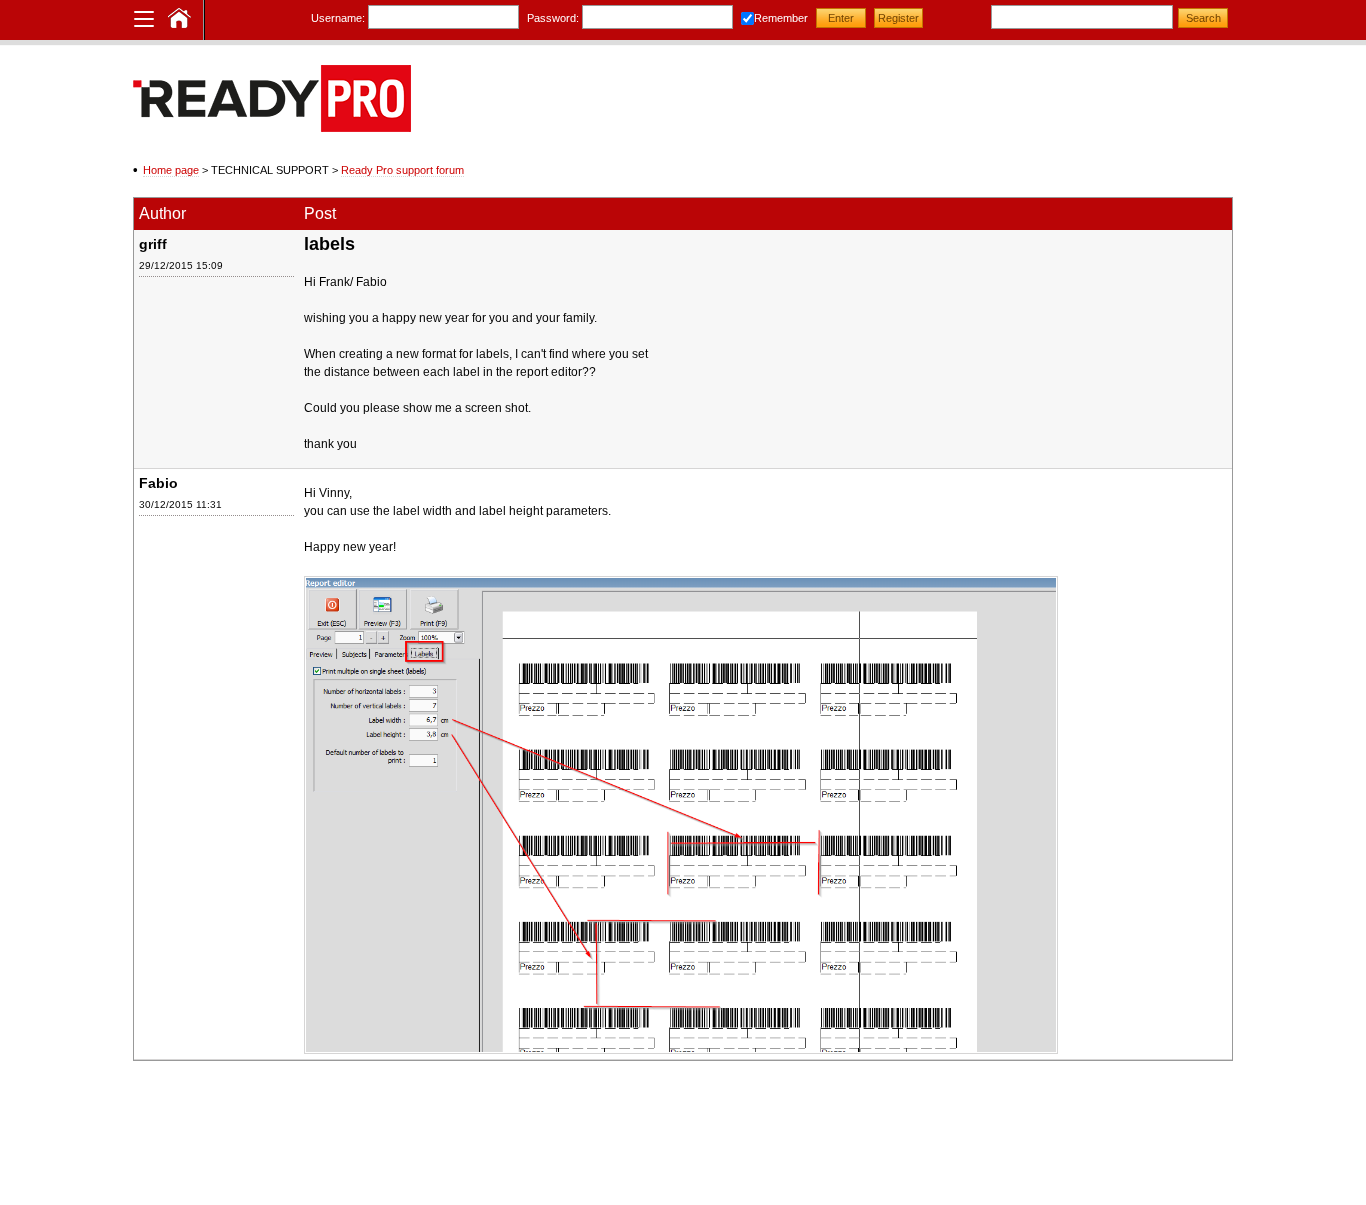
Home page (171, 170)
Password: (553, 18)
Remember (781, 18)
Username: (338, 18)
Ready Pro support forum (402, 170)
